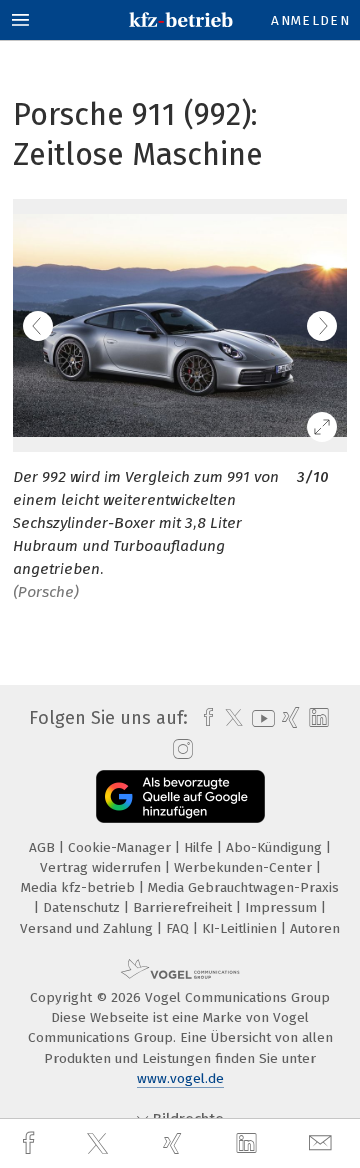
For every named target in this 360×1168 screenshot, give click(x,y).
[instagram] (180, 750)
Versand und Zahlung (88, 928)
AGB (44, 847)
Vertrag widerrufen (102, 867)
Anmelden (310, 20)
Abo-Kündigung (276, 847)
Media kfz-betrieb (80, 887)
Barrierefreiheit (184, 907)
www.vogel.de (180, 1078)
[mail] (323, 1143)
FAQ (179, 928)
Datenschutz (83, 907)
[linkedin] (249, 1144)
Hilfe (200, 847)
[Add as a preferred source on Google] (180, 796)
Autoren (315, 928)
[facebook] (31, 1143)
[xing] (175, 1143)
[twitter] (100, 1144)
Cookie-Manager (121, 847)
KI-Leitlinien (241, 928)
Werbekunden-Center (245, 867)
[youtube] (260, 718)
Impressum (283, 907)
